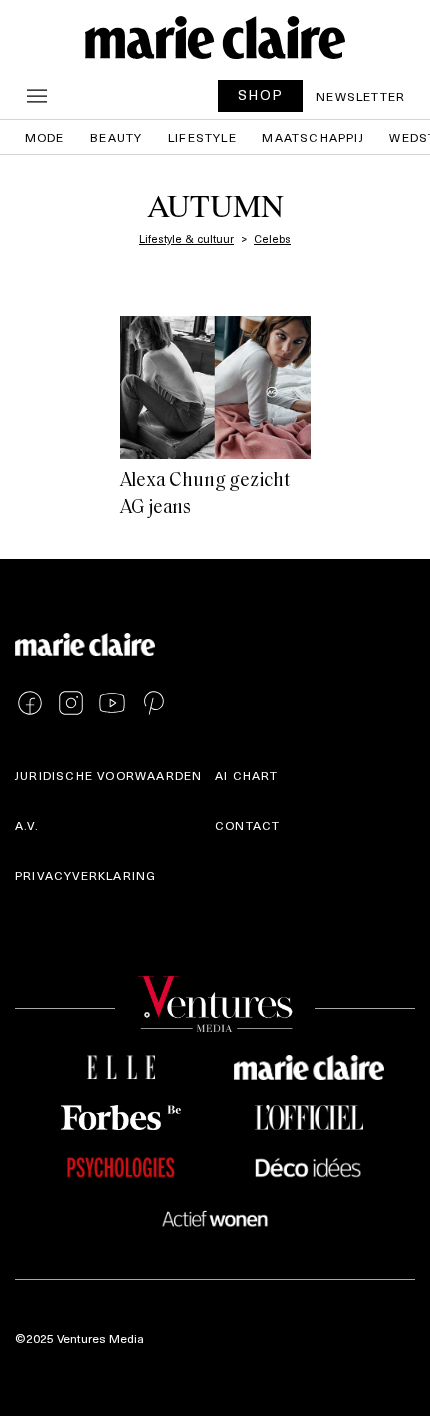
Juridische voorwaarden (108, 775)
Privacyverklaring (85, 875)
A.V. (27, 825)
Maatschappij (312, 137)
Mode (45, 137)
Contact (247, 825)
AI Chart (247, 775)
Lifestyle (202, 137)
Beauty (116, 137)
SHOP (261, 94)
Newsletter (360, 96)
